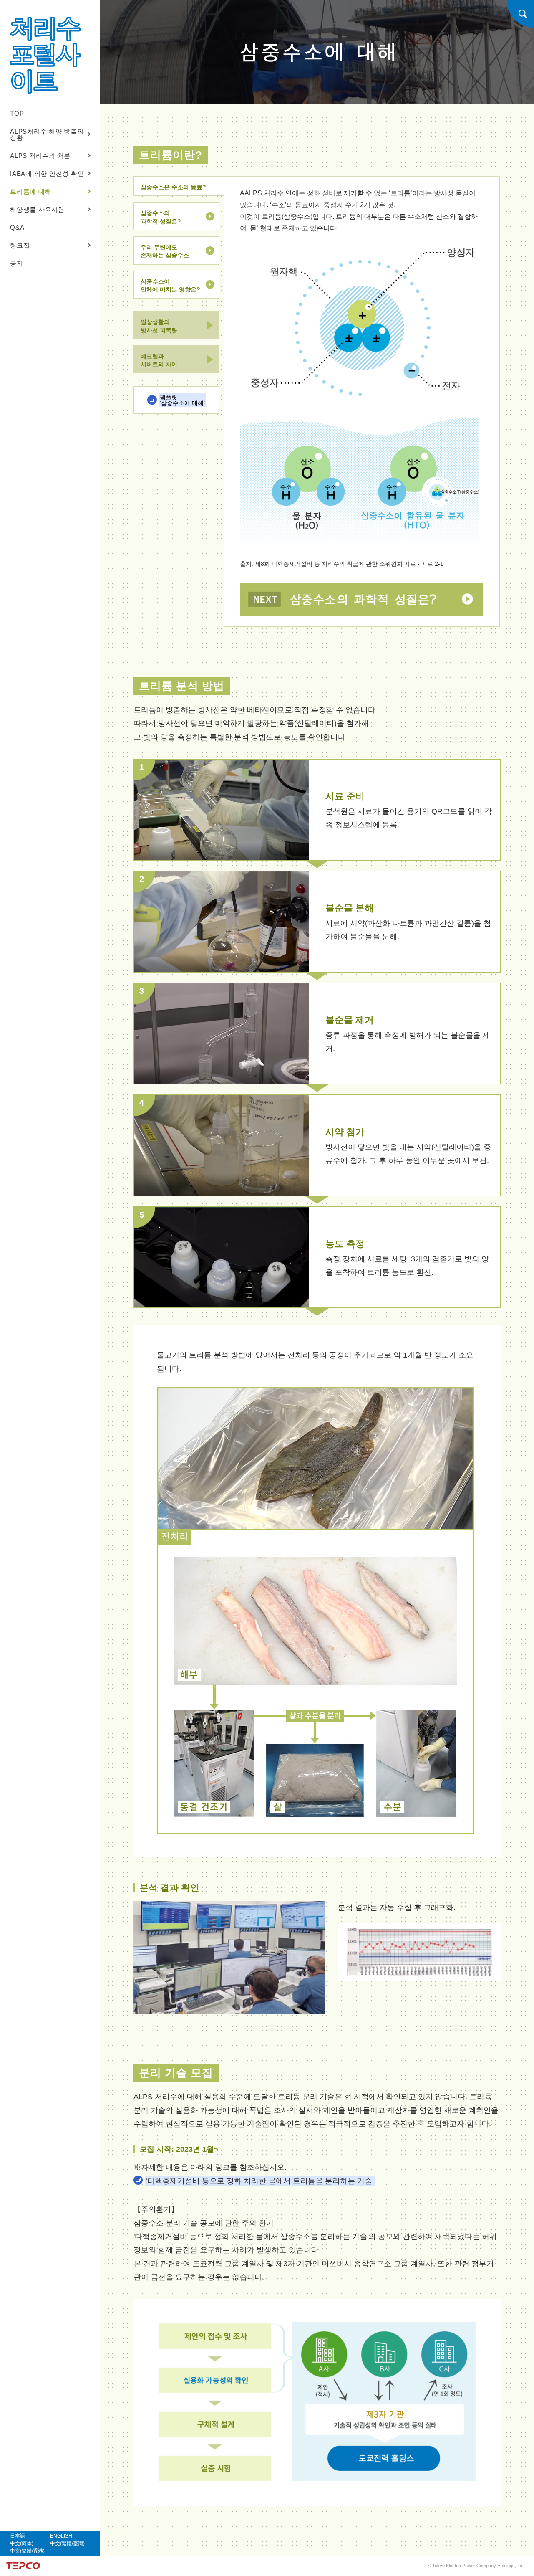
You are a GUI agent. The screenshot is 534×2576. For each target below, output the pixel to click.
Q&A (17, 227)
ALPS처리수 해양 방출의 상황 (47, 134)
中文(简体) (22, 2543)
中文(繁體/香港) (27, 2551)
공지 (17, 263)
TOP (17, 113)
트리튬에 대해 (31, 191)
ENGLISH (61, 2536)
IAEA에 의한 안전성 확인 (47, 174)
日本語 (18, 2536)
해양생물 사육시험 (37, 209)
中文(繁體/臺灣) (67, 2543)
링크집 (20, 245)
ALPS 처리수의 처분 (40, 156)
